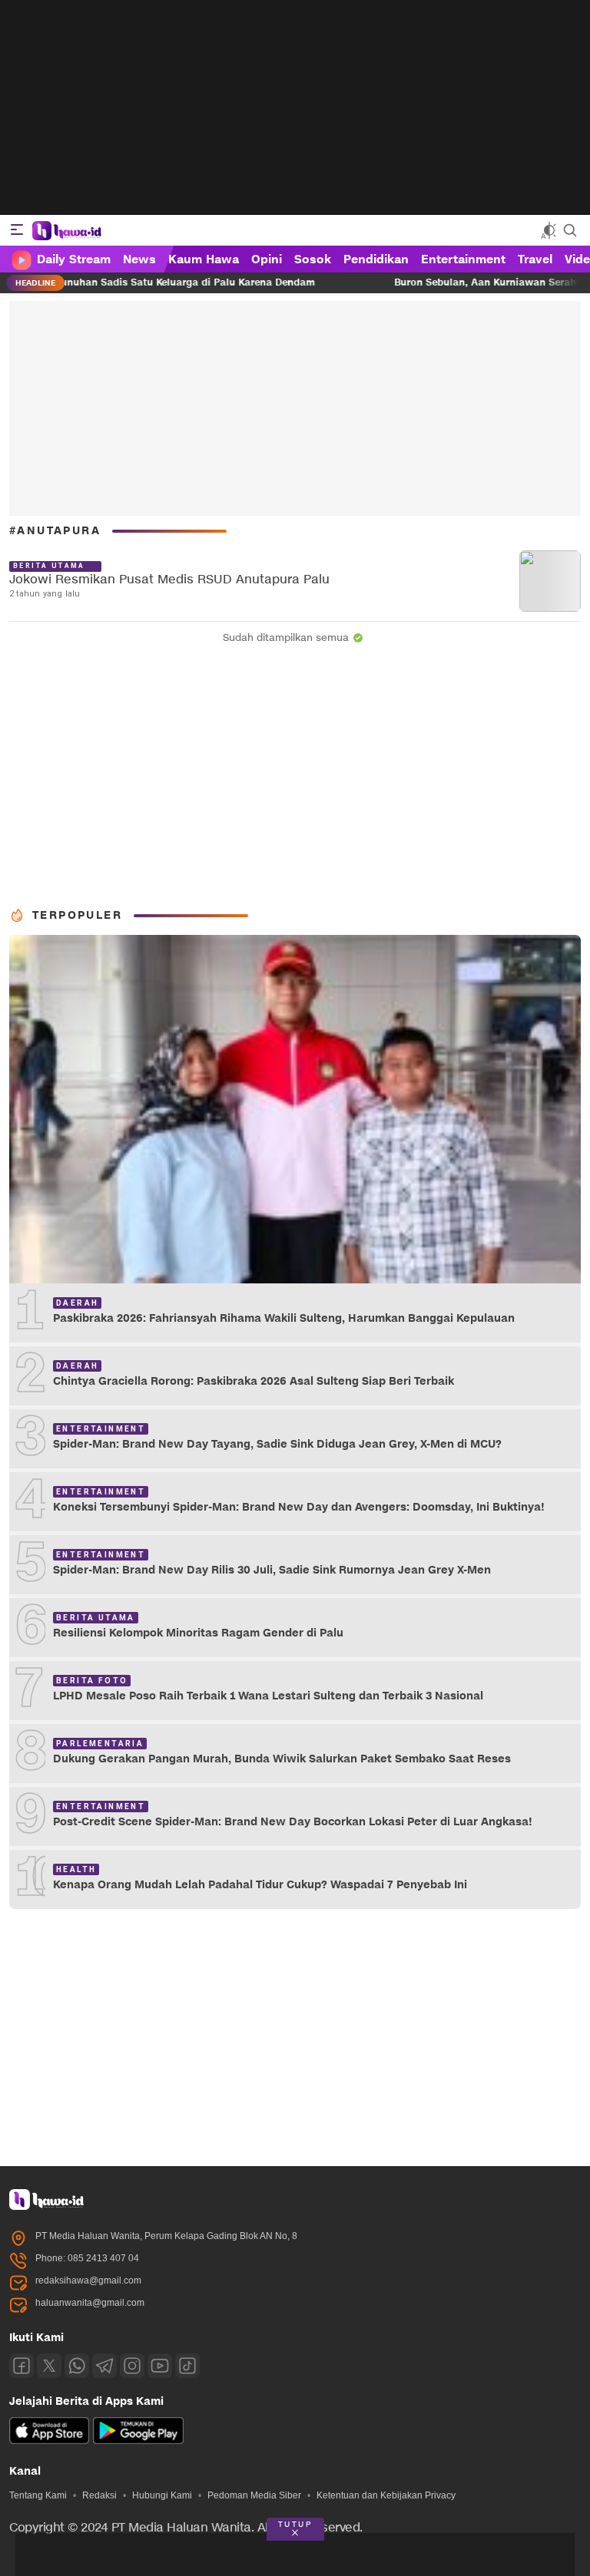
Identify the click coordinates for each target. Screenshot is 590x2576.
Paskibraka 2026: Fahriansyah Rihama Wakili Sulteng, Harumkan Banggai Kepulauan (284, 1318)
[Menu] (17, 230)
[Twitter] (49, 2366)
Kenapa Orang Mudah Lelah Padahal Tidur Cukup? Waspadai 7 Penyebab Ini (260, 1885)
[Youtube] (160, 2366)
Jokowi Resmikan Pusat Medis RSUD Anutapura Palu (169, 580)
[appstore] (49, 2441)
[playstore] (138, 2441)
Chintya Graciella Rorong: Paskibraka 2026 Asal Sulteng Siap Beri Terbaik (254, 1381)
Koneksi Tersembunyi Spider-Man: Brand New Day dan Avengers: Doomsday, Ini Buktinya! (299, 1507)
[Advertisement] (295, 107)
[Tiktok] (187, 2366)
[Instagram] (132, 2366)
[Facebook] (22, 2366)
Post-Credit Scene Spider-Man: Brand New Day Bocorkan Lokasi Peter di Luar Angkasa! (293, 1822)
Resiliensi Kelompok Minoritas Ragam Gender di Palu (198, 1633)
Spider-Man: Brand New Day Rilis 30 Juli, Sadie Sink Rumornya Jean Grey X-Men (272, 1570)
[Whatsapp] (77, 2366)
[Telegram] (104, 2366)
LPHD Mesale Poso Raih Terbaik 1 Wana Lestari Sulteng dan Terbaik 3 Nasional (268, 1696)
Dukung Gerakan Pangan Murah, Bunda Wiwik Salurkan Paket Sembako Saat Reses (282, 1759)
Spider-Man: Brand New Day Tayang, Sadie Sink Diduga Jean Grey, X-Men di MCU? (277, 1444)
